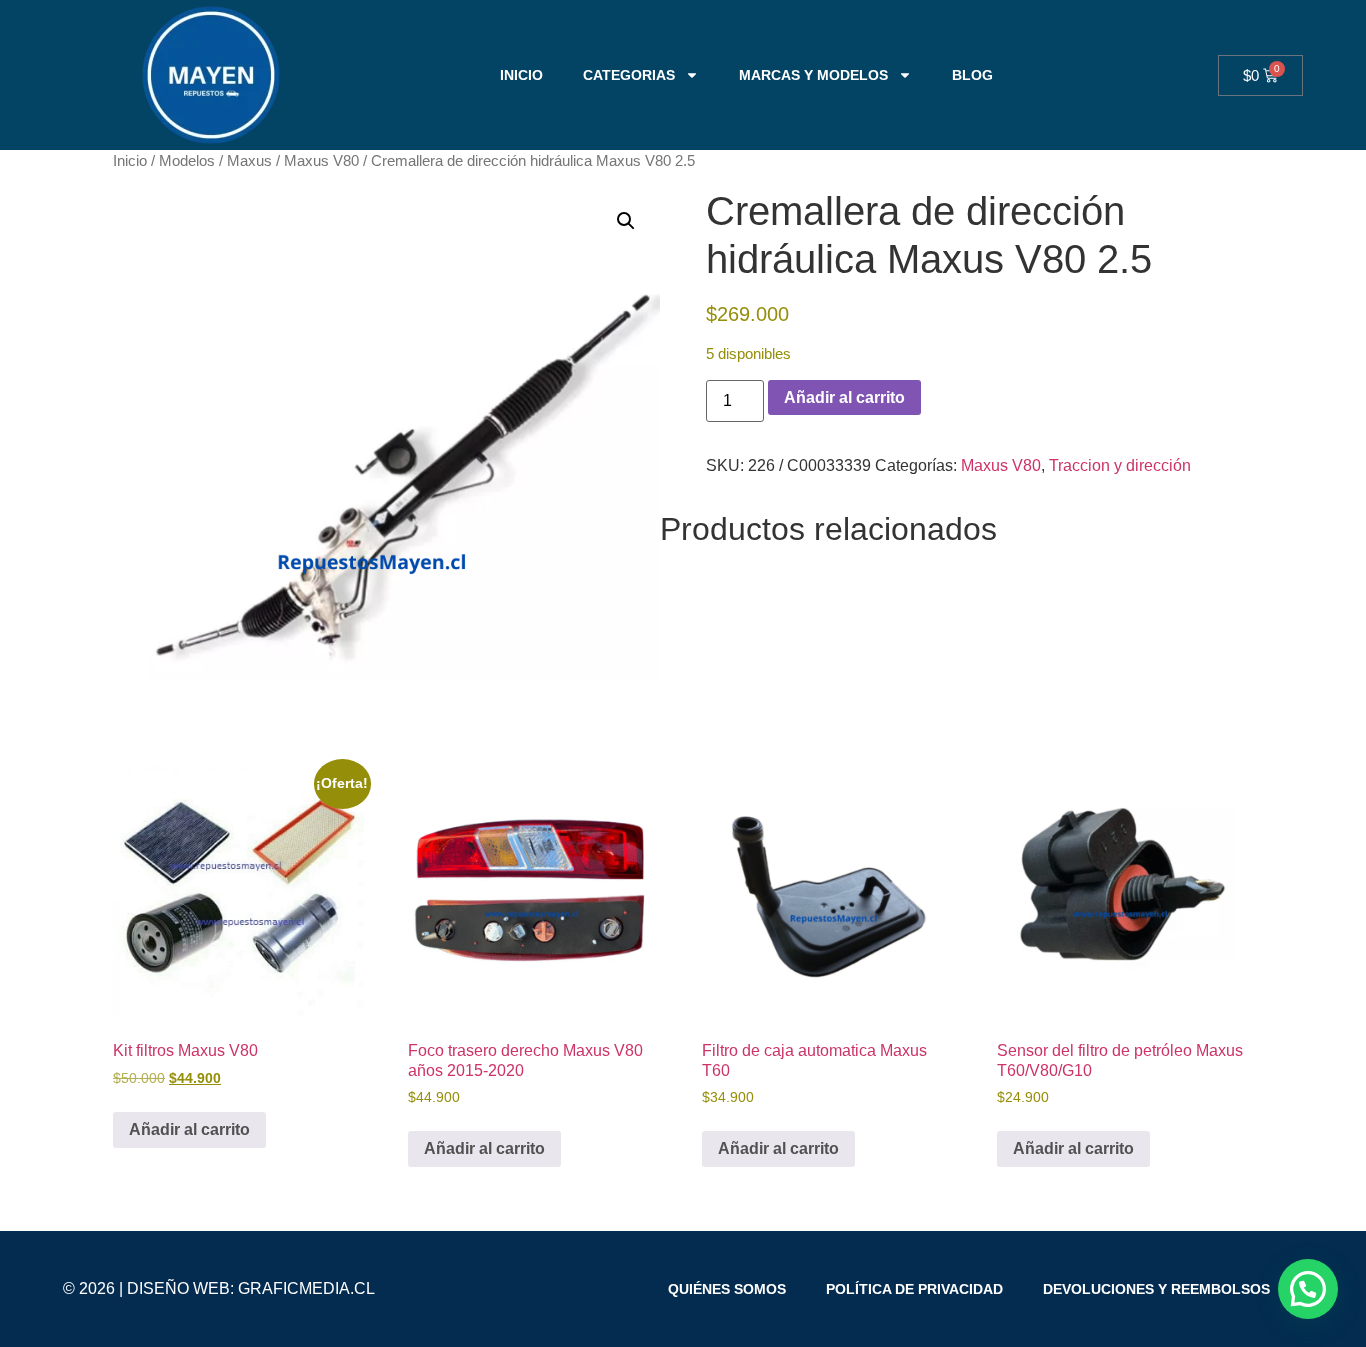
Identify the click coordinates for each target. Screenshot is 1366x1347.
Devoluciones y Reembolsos (1156, 1289)
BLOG (972, 75)
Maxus (249, 161)
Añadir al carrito (844, 397)
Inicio (130, 161)
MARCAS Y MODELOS (813, 75)
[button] (626, 221)
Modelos (187, 161)
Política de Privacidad (914, 1289)
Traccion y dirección (1120, 465)
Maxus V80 (321, 161)
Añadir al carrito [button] (189, 1129)
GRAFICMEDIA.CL (306, 1288)
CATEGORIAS (629, 75)
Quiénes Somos (727, 1289)
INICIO (521, 75)
